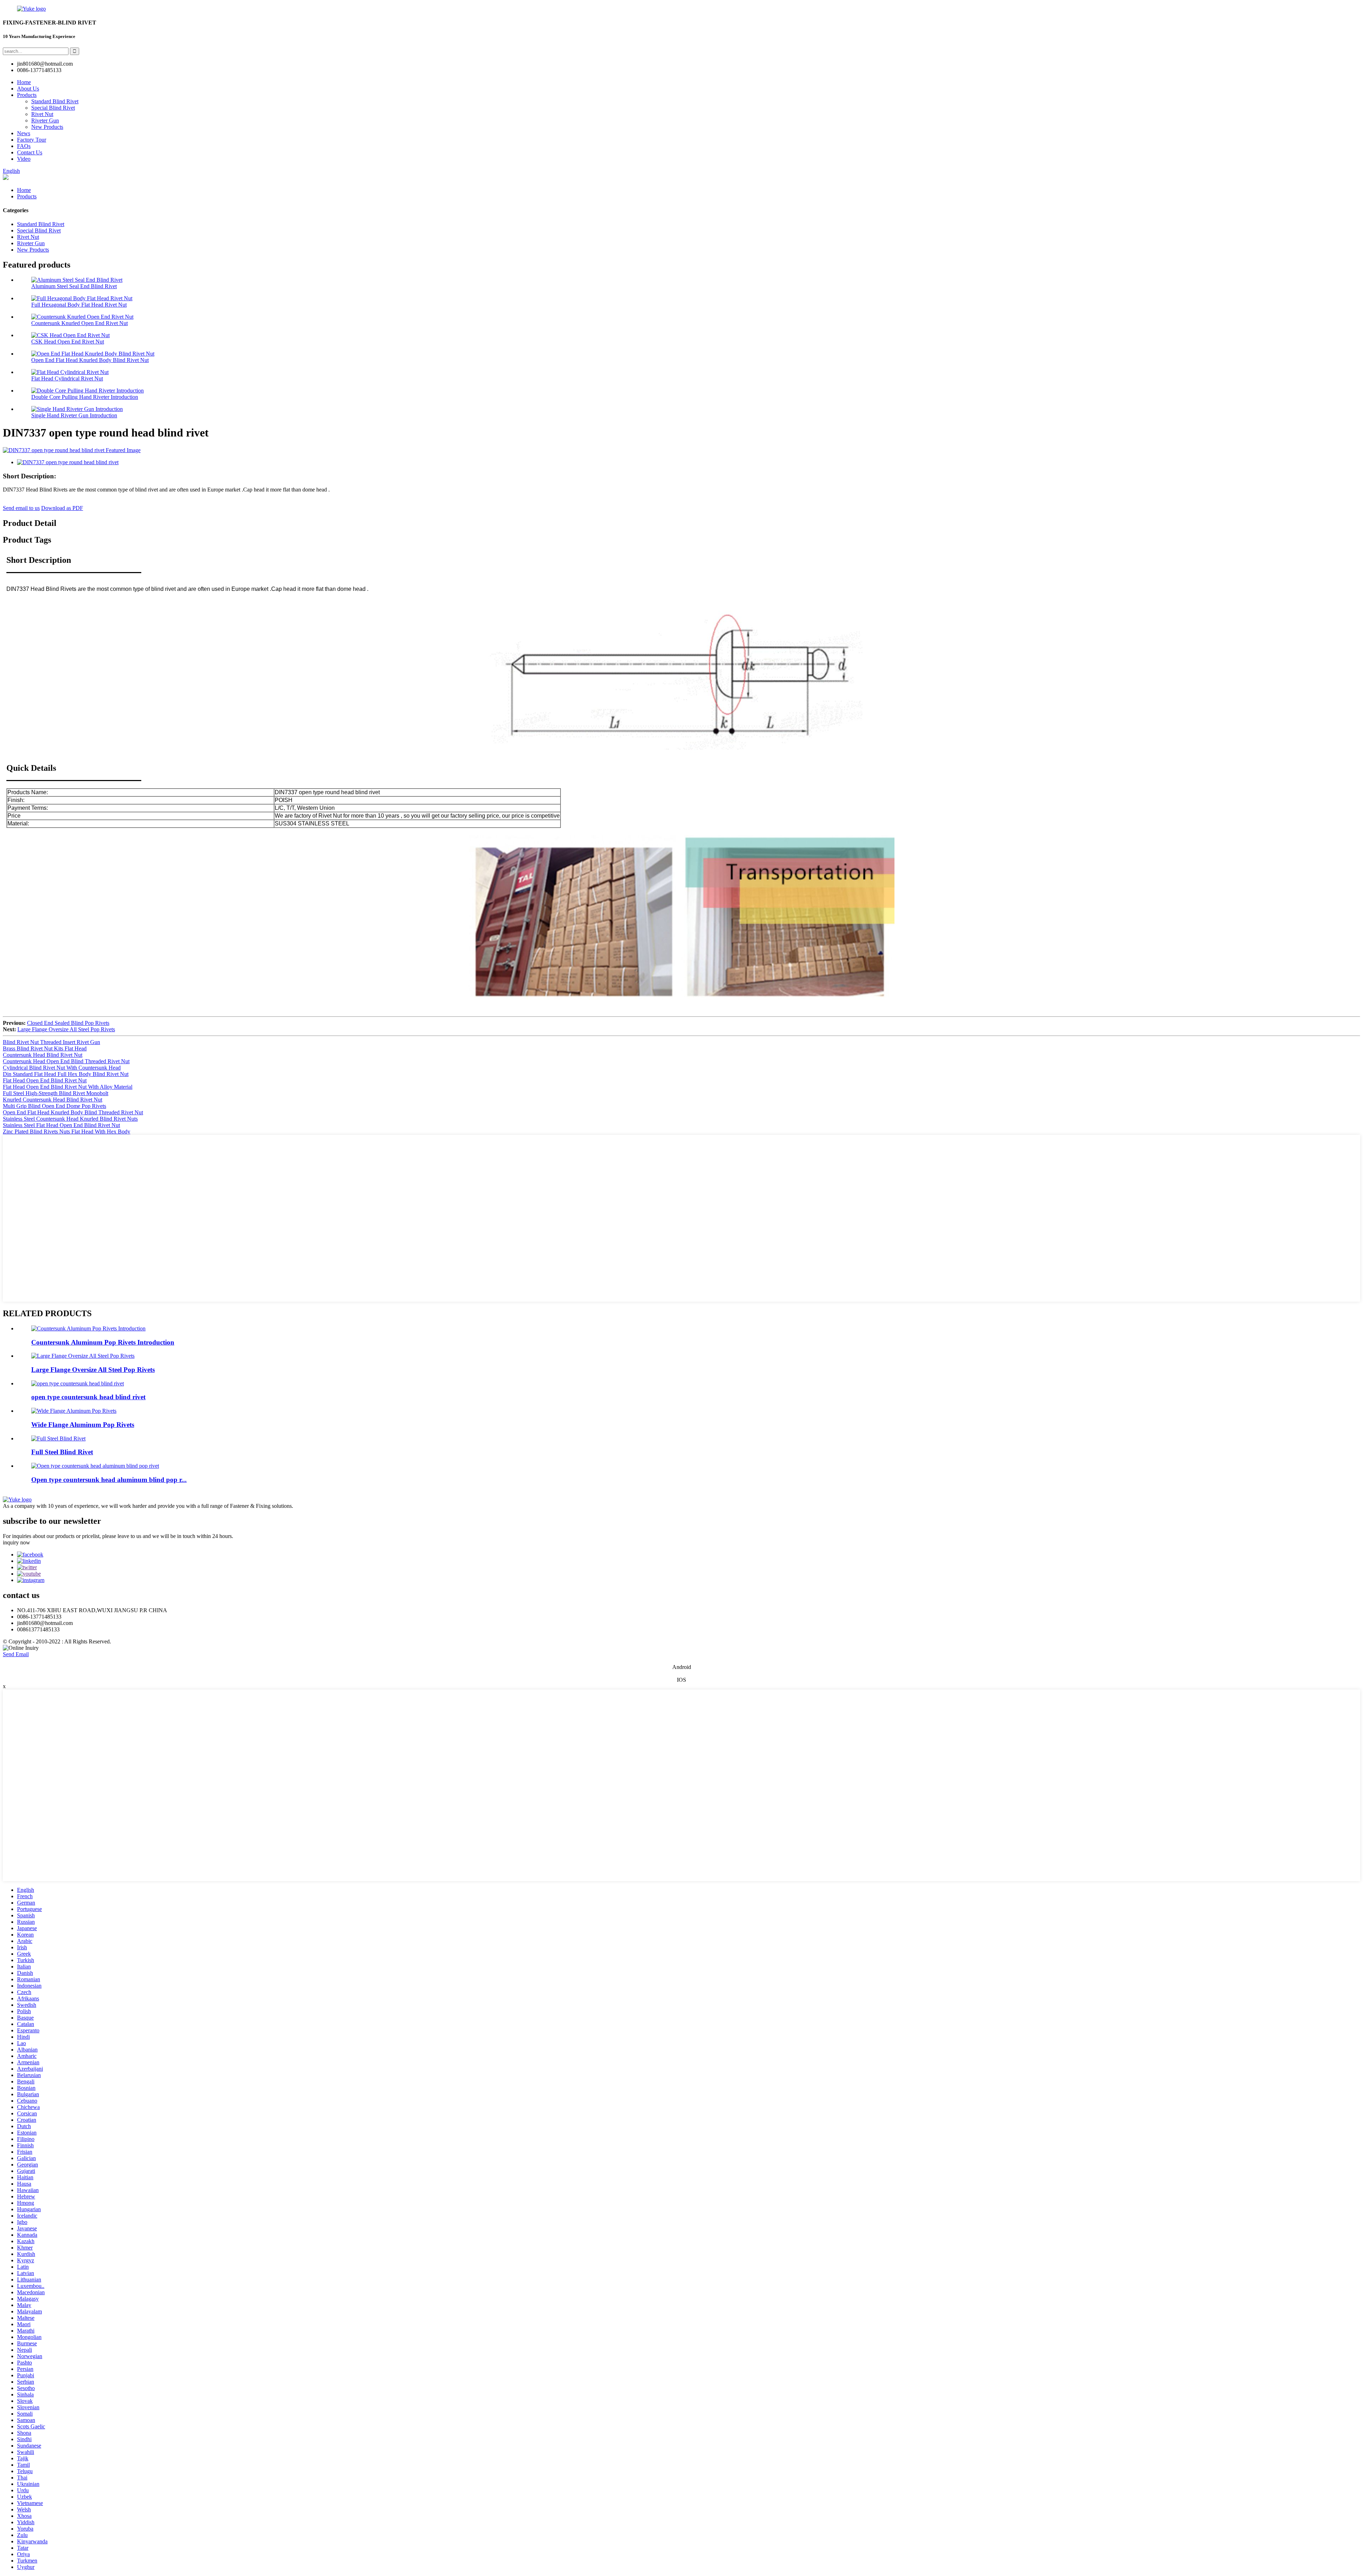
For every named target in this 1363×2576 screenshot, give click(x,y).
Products (27, 95)
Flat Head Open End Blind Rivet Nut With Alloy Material (68, 1087)
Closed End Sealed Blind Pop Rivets (68, 1023)
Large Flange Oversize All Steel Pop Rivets (66, 1029)
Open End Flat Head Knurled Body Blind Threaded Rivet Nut (73, 1112)
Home (24, 82)
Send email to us (21, 508)
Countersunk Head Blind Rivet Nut (43, 1055)
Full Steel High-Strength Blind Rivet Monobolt (56, 1093)
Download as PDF (62, 508)
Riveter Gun (45, 120)
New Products (47, 127)
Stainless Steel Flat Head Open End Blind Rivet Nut (61, 1125)
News (24, 133)
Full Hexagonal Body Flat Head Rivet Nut (79, 305)
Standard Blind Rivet (55, 101)
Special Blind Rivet (53, 108)
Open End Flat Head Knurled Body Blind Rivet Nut (90, 360)
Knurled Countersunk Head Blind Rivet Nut (53, 1100)
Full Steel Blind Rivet (62, 1452)
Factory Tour (32, 140)
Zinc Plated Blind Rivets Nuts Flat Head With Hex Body (67, 1132)
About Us (28, 89)
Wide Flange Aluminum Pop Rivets (83, 1425)
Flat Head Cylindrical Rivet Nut (67, 378)
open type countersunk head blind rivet (88, 1397)
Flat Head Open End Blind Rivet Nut (45, 1080)
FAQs (24, 146)
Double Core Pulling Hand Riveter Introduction (85, 397)
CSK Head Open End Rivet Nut (68, 342)
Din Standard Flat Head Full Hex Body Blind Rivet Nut (66, 1074)
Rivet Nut (42, 114)
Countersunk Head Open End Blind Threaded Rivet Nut (66, 1061)
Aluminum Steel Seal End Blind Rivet (74, 286)
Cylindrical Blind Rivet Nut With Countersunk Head (62, 1068)
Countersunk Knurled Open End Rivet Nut (80, 323)
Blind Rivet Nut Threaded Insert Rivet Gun (51, 1042)
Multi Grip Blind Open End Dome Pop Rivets (54, 1106)
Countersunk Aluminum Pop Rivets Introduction (103, 1342)
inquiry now (17, 1542)
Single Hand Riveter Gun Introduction (74, 415)
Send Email (16, 1654)
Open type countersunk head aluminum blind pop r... (109, 1480)
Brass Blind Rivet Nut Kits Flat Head (45, 1048)
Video (24, 159)
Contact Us (30, 152)
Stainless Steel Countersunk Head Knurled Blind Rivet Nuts (70, 1119)
